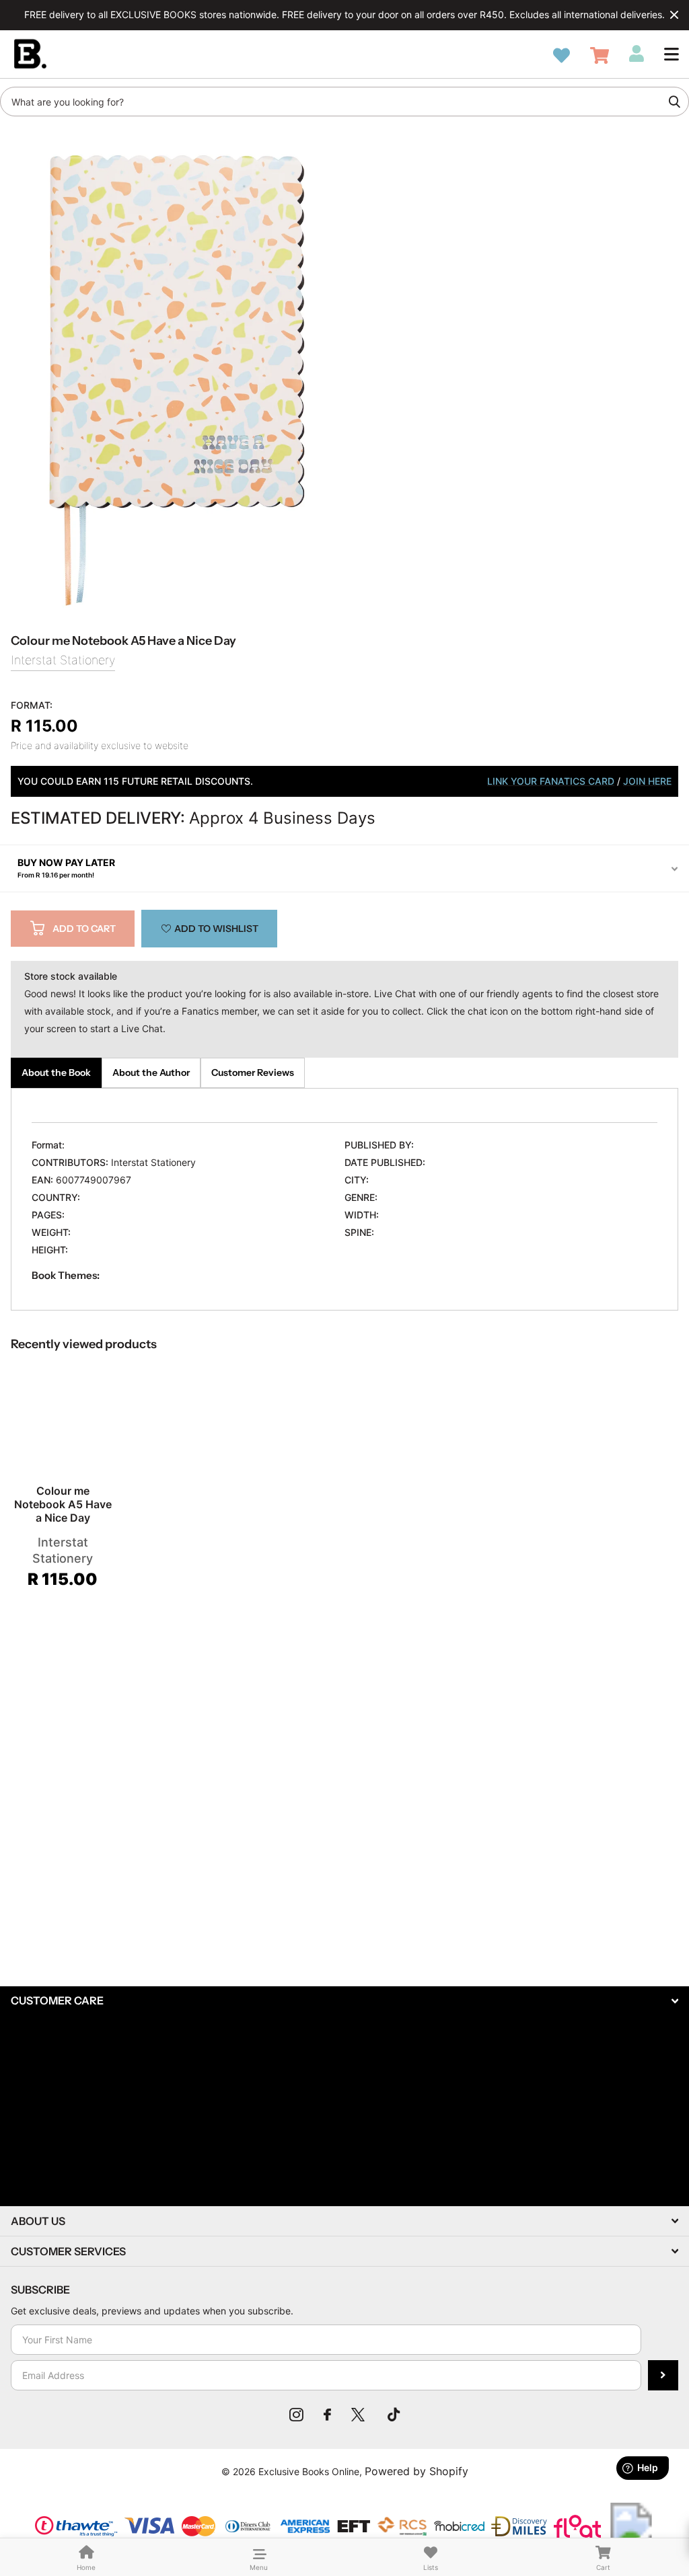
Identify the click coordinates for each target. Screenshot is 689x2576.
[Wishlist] (561, 55)
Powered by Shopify (416, 2471)
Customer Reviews (253, 1072)
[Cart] (600, 55)
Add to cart (84, 929)
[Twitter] (359, 2415)
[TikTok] (394, 2415)
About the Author (151, 1072)
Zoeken (674, 102)
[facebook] (327, 2415)
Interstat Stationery (63, 660)
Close (674, 15)
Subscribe (663, 2375)
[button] (672, 54)
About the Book (56, 1072)
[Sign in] (637, 54)
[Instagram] (296, 2415)
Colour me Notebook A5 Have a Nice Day (63, 1504)
